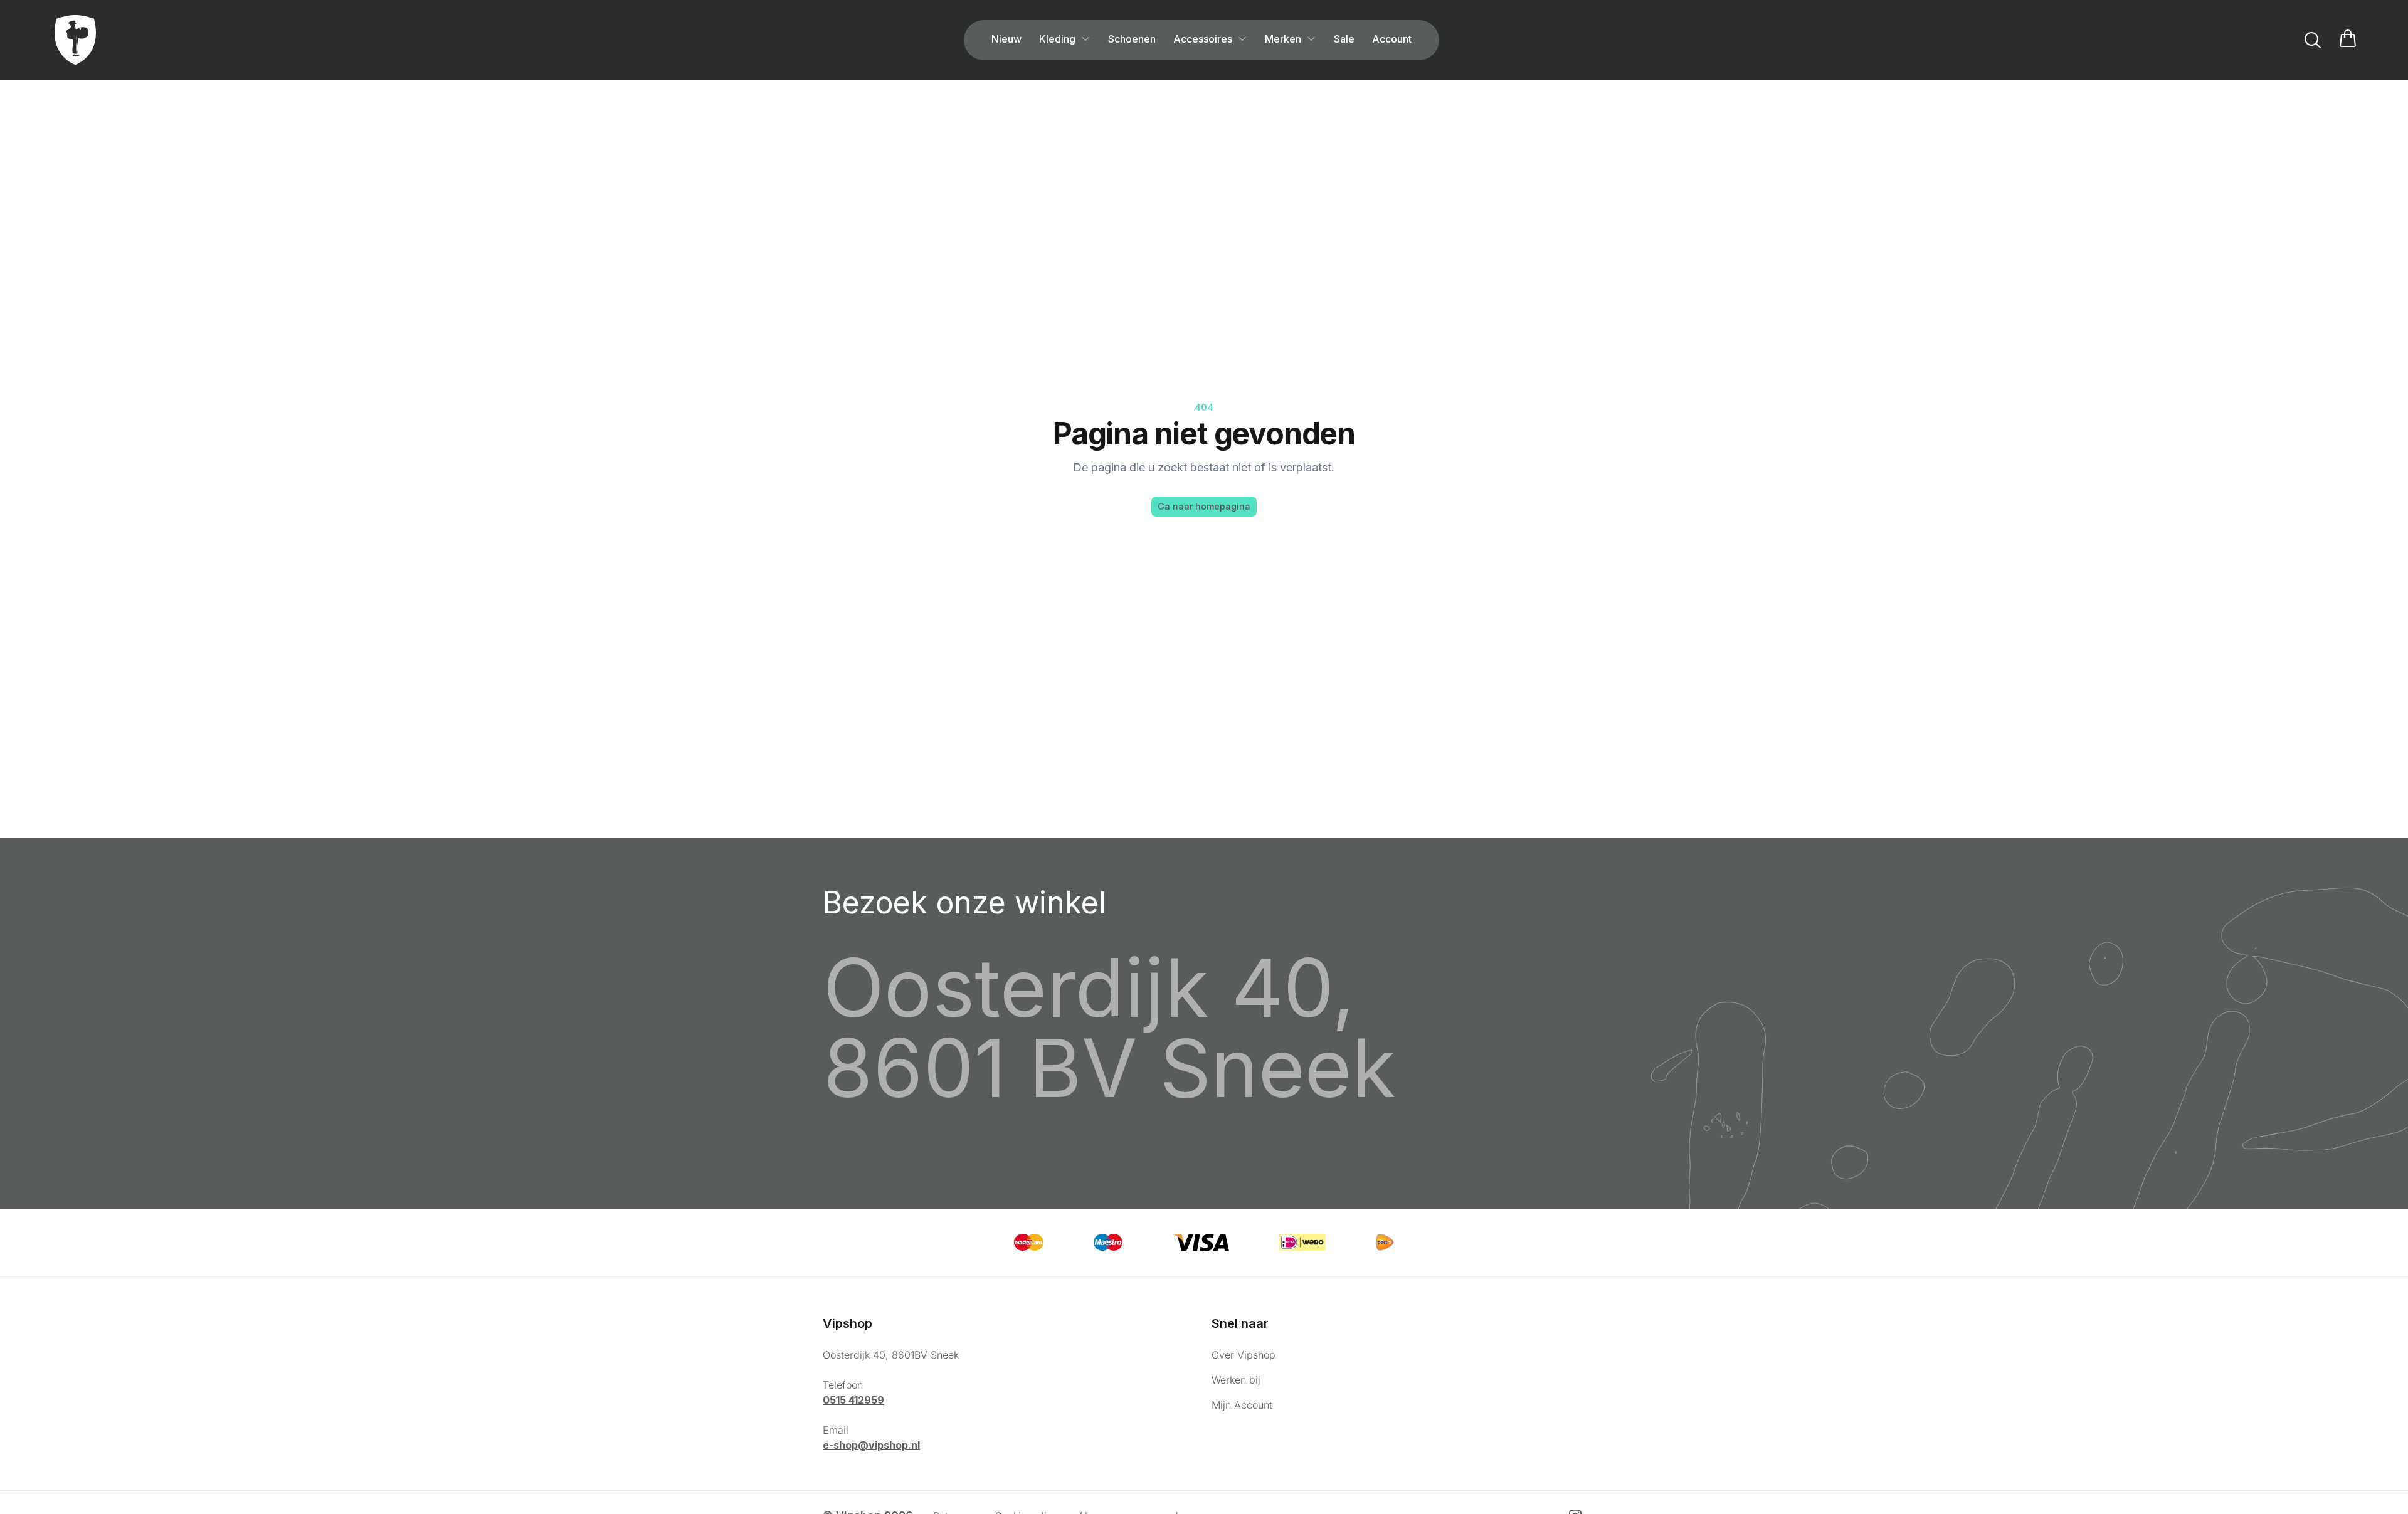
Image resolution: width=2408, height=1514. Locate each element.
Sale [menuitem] (1344, 39)
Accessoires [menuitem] (1203, 39)
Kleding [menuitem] (1057, 39)
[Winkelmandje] (2348, 40)
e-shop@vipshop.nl (871, 1445)
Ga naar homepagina (1204, 506)
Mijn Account (1242, 1405)
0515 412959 (853, 1400)
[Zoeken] (2313, 40)
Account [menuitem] (1392, 39)
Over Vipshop (1244, 1355)
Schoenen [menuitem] (1132, 39)
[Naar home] (75, 40)
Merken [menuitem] (1283, 39)
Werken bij (1236, 1380)
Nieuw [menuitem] (1006, 39)
